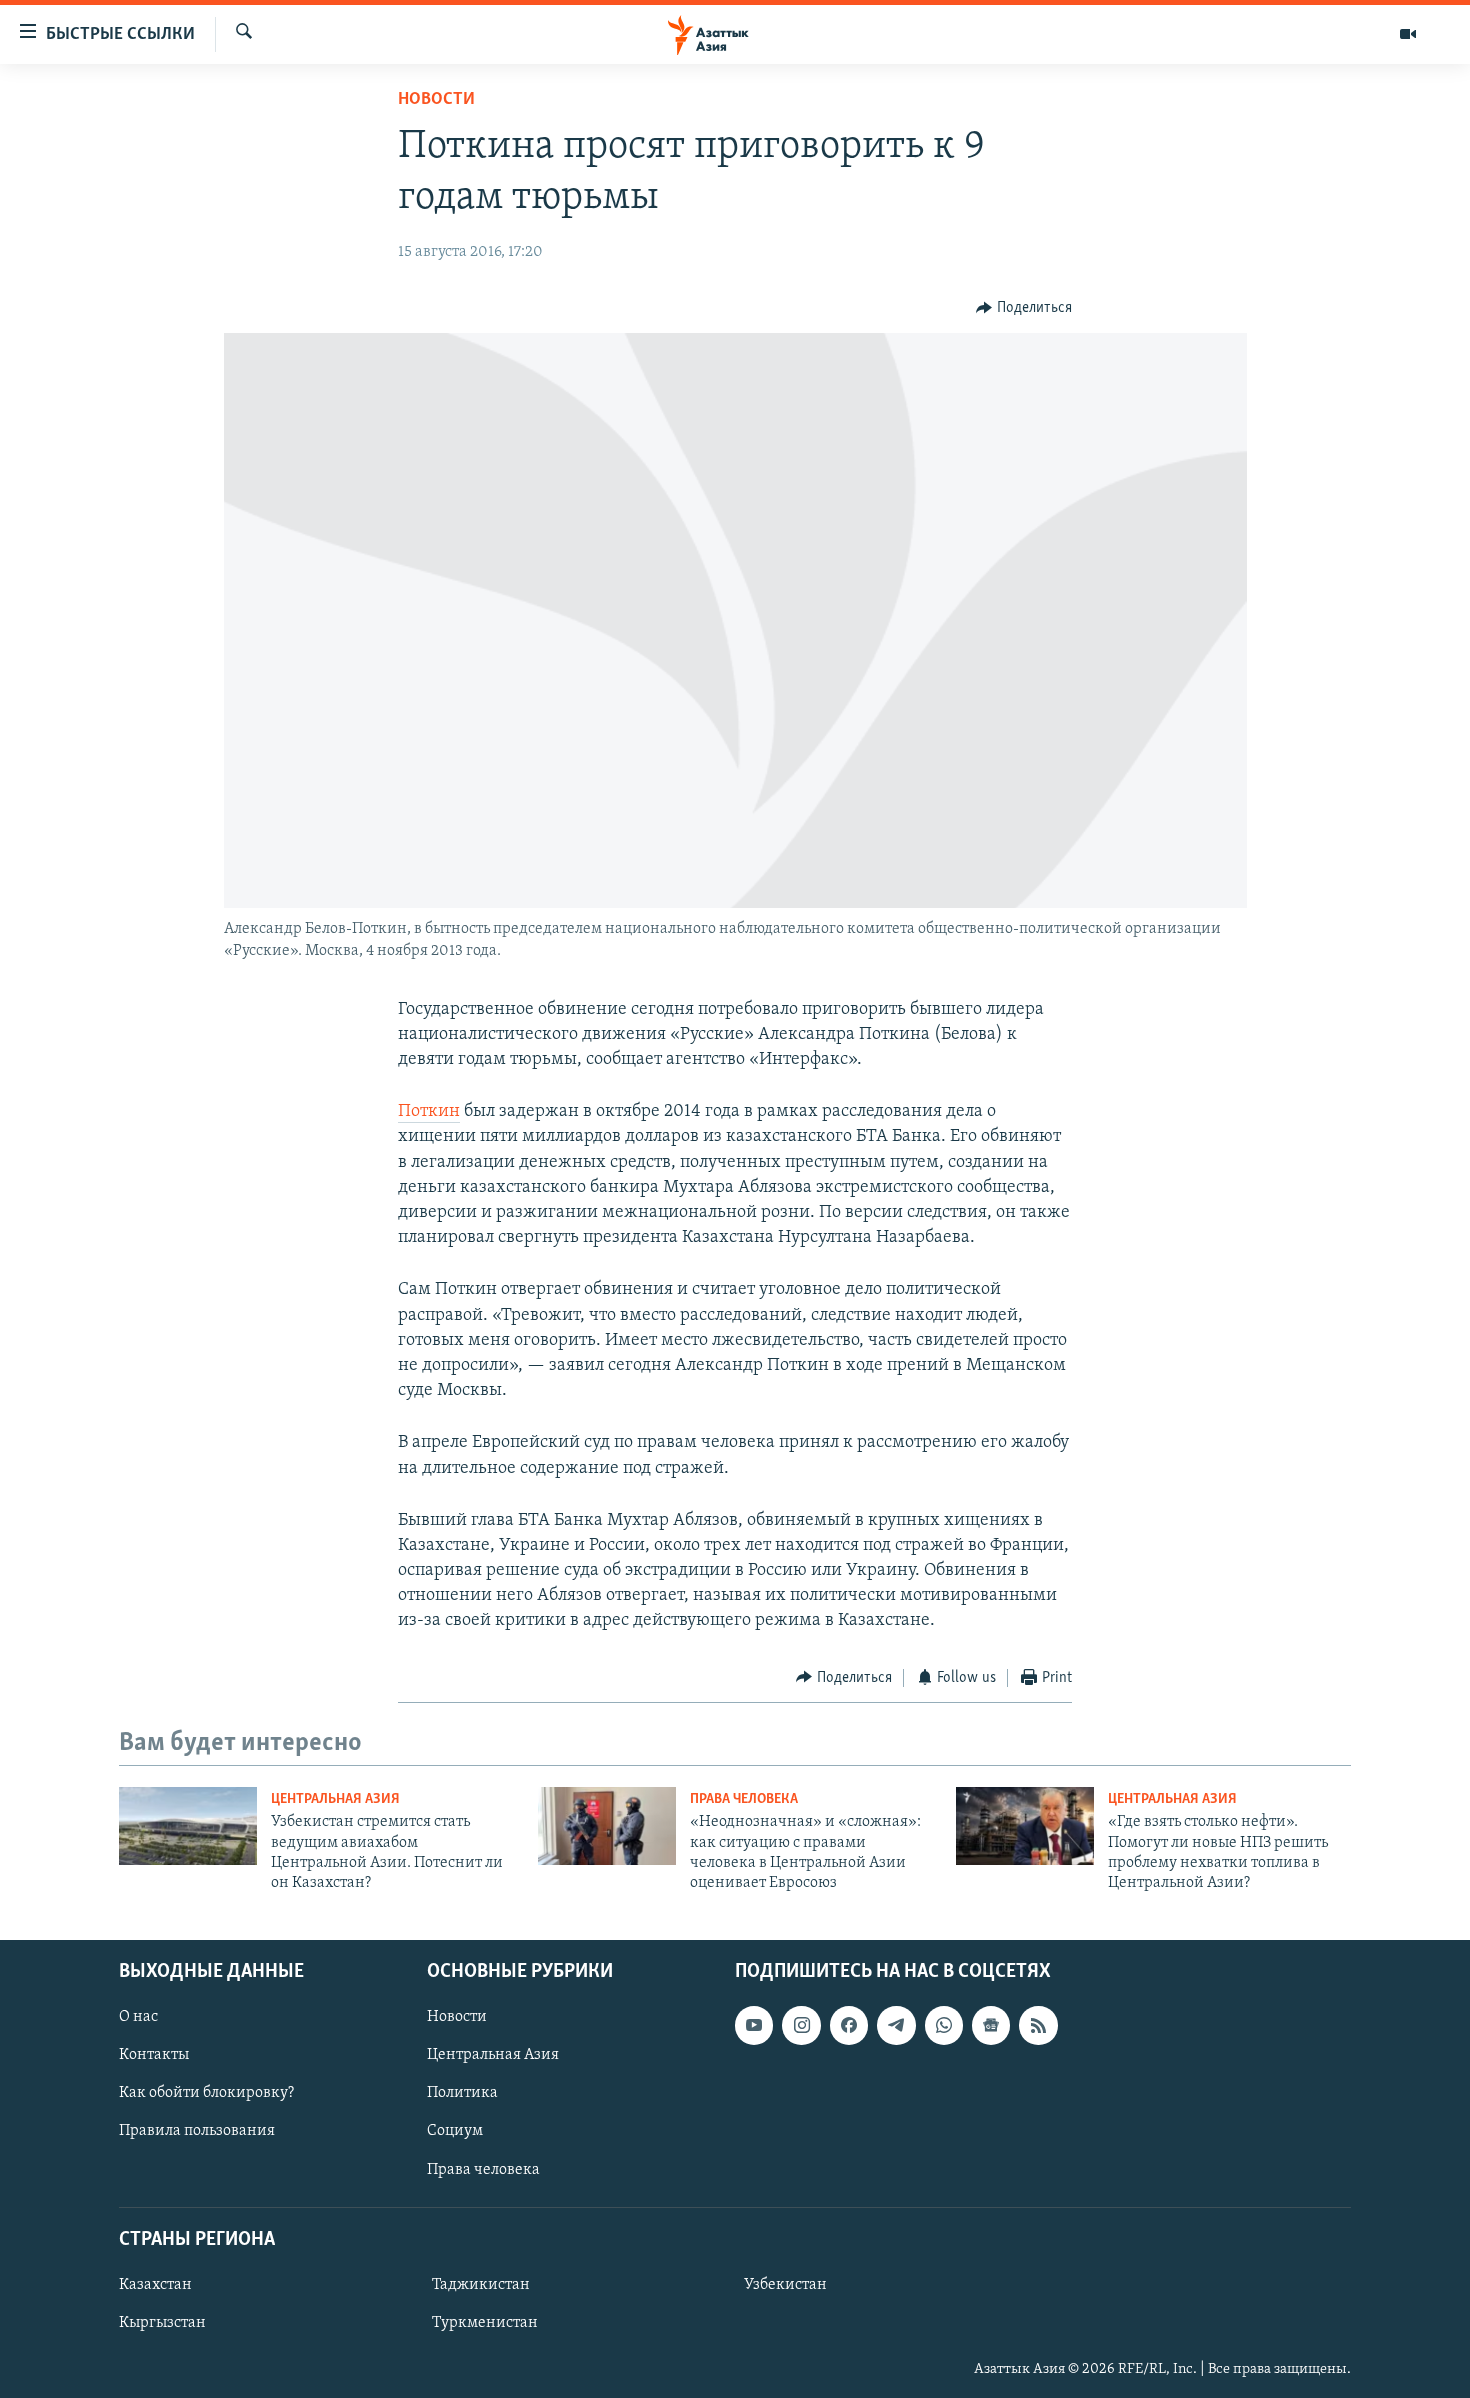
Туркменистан (485, 2323)
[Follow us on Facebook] (849, 2025)
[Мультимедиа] (1408, 34)
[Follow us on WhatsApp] (944, 2025)
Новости (436, 100)
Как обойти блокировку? (206, 2093)
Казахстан (155, 2285)
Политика (462, 2093)
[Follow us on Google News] (991, 2025)
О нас (138, 2017)
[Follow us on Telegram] (896, 2025)
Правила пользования (197, 2131)
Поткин (429, 1112)
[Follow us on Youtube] (754, 2025)
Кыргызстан (162, 2323)
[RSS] (1038, 2025)
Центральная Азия (335, 1799)
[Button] (1024, 308)
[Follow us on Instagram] (801, 2025)
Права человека (744, 1799)
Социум (455, 2131)
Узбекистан (785, 2285)
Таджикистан (481, 2285)
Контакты (154, 2055)
